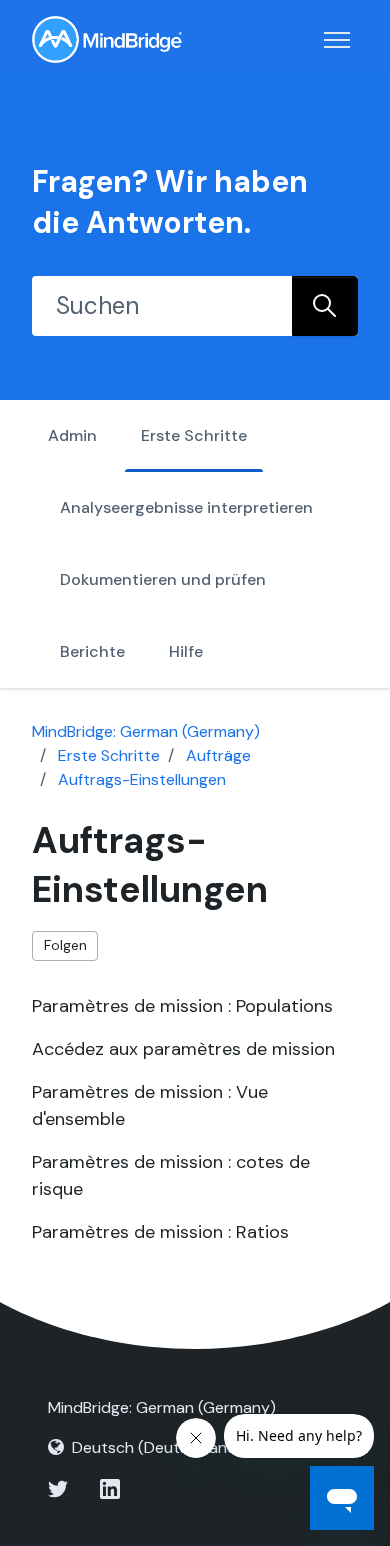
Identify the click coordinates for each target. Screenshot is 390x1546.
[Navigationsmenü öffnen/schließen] (337, 40)
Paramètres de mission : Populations (182, 1006)
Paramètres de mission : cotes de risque (171, 1175)
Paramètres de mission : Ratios (160, 1232)
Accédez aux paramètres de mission (183, 1049)
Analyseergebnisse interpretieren (186, 507)
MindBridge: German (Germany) (146, 731)
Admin (72, 435)
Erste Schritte (194, 435)
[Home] (107, 39)
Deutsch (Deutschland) (157, 1447)
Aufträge (218, 755)
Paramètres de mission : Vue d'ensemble (150, 1105)
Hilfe (186, 651)
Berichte (92, 651)
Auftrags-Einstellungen (142, 779)
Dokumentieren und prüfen (163, 579)
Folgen (65, 945)
